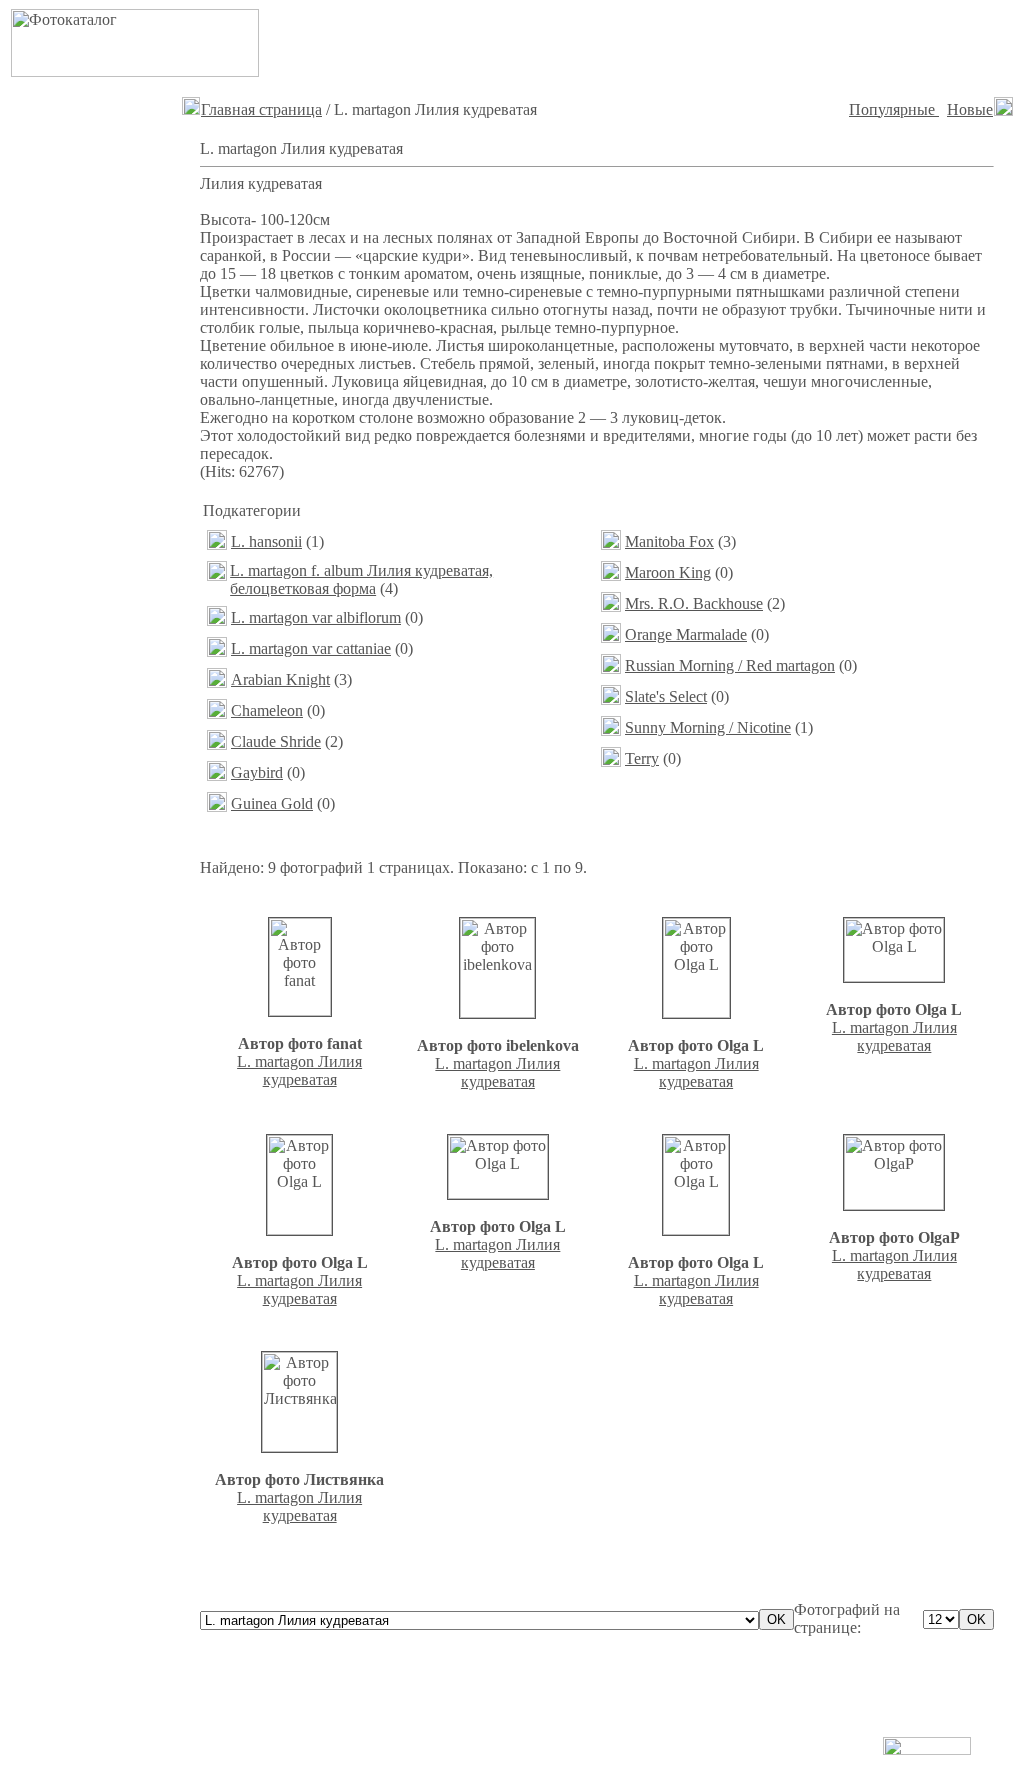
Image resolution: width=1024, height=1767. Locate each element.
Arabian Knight (280, 679)
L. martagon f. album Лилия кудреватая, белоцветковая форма (361, 579)
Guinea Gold (272, 803)
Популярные (894, 109)
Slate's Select (666, 696)
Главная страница (261, 109)
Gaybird (257, 772)
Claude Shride (276, 741)
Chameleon (267, 710)
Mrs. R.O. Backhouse (694, 603)
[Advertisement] (763, 43)
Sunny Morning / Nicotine (708, 727)
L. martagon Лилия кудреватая (299, 1070)
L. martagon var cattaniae (311, 648)
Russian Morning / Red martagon (730, 665)
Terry (642, 758)
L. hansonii (266, 541)
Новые (970, 109)
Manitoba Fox (669, 541)
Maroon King (668, 572)
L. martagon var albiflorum (316, 617)
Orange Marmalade (686, 634)
